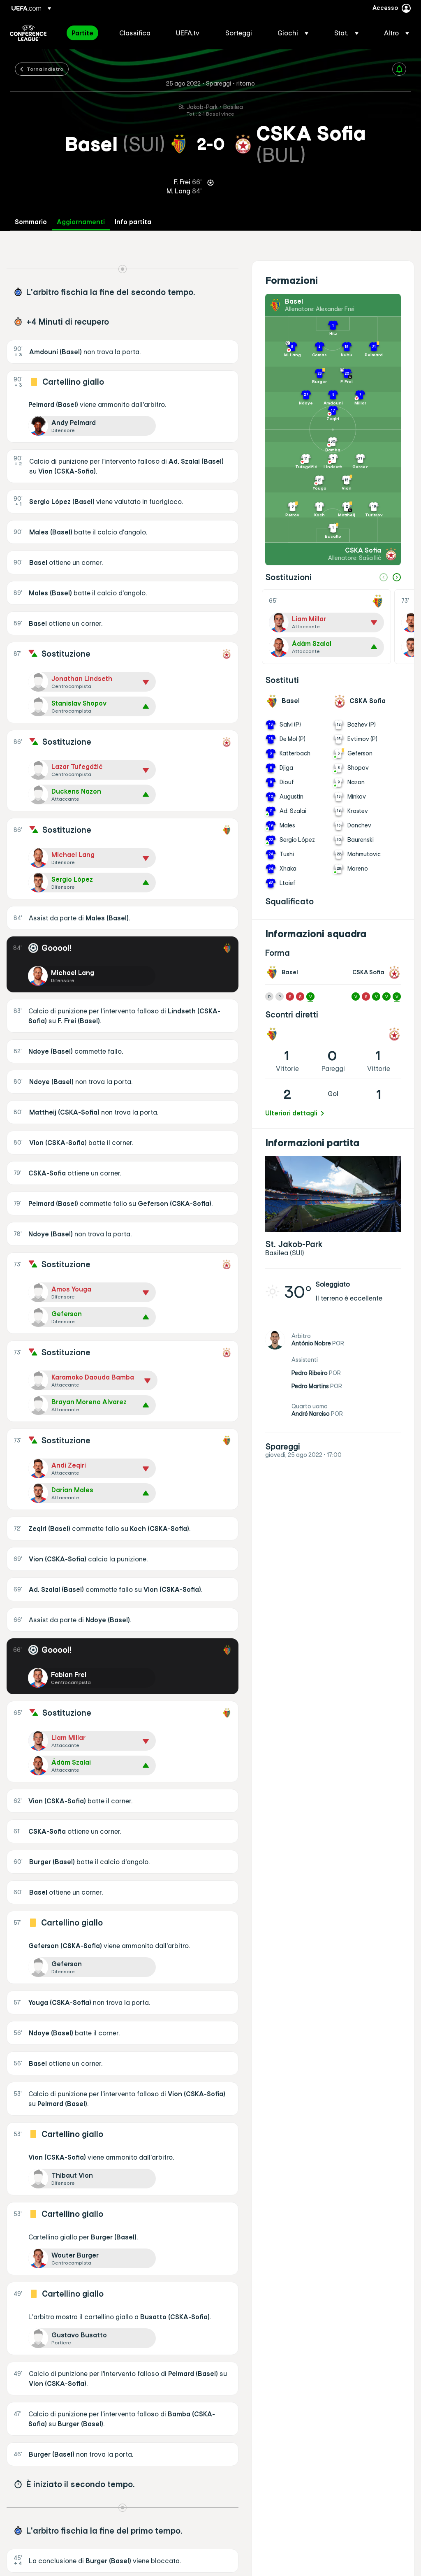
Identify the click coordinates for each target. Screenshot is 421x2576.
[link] (82, 33)
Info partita (133, 222)
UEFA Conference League (28, 33)
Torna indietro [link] (45, 69)
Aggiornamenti (81, 222)
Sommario (31, 222)
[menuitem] (85, 33)
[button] (293, 33)
